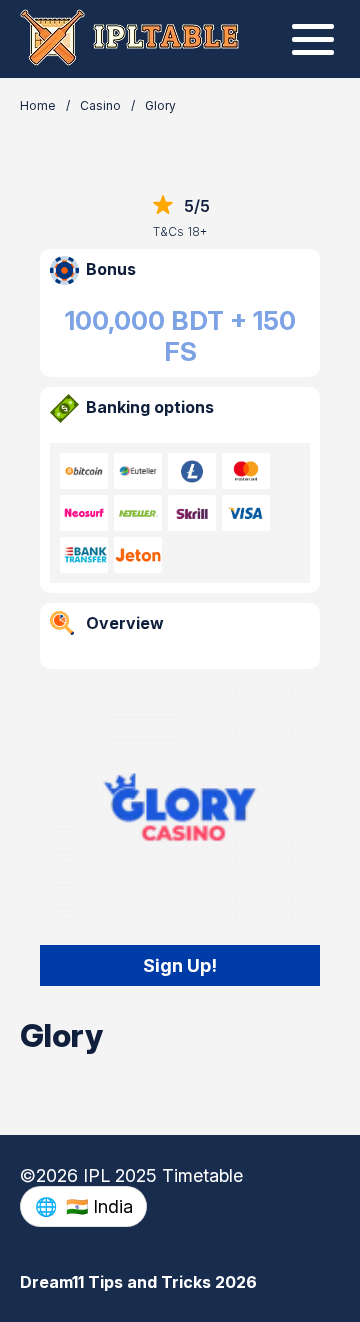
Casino (100, 105)
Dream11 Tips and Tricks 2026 (138, 1282)
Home (38, 105)
